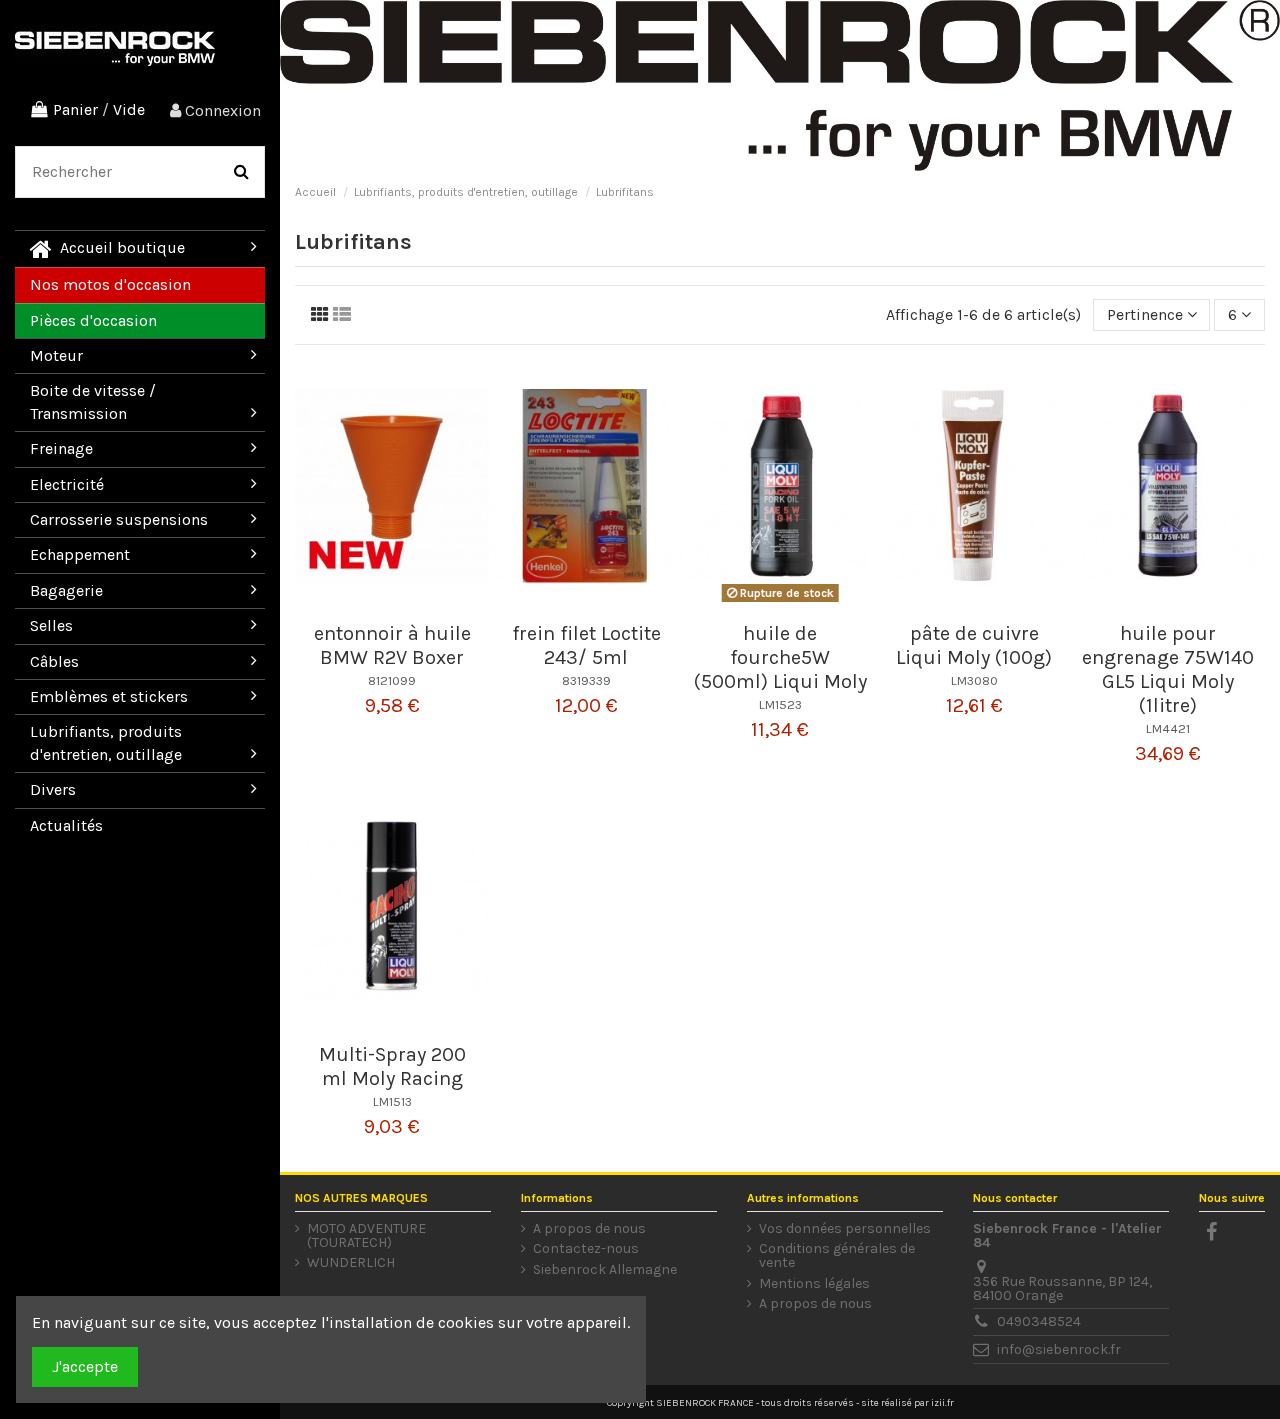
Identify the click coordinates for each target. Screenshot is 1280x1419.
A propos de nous (589, 1229)
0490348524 (1039, 1321)
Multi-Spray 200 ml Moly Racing (392, 1066)
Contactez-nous (586, 1249)
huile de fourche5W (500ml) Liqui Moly (780, 657)
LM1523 (780, 704)
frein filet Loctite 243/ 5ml (586, 645)
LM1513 (392, 1101)
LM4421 (1168, 728)
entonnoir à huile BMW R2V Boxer (392, 645)
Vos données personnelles (845, 1229)
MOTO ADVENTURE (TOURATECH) (366, 1236)
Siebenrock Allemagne (605, 1270)
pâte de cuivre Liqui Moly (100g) (974, 645)
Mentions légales (814, 1284)
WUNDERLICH (351, 1263)
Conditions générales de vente (837, 1256)
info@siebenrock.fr (1059, 1349)
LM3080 (974, 680)
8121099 (392, 680)
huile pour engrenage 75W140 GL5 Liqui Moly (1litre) (1168, 669)
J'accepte (85, 1366)
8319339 (586, 680)
